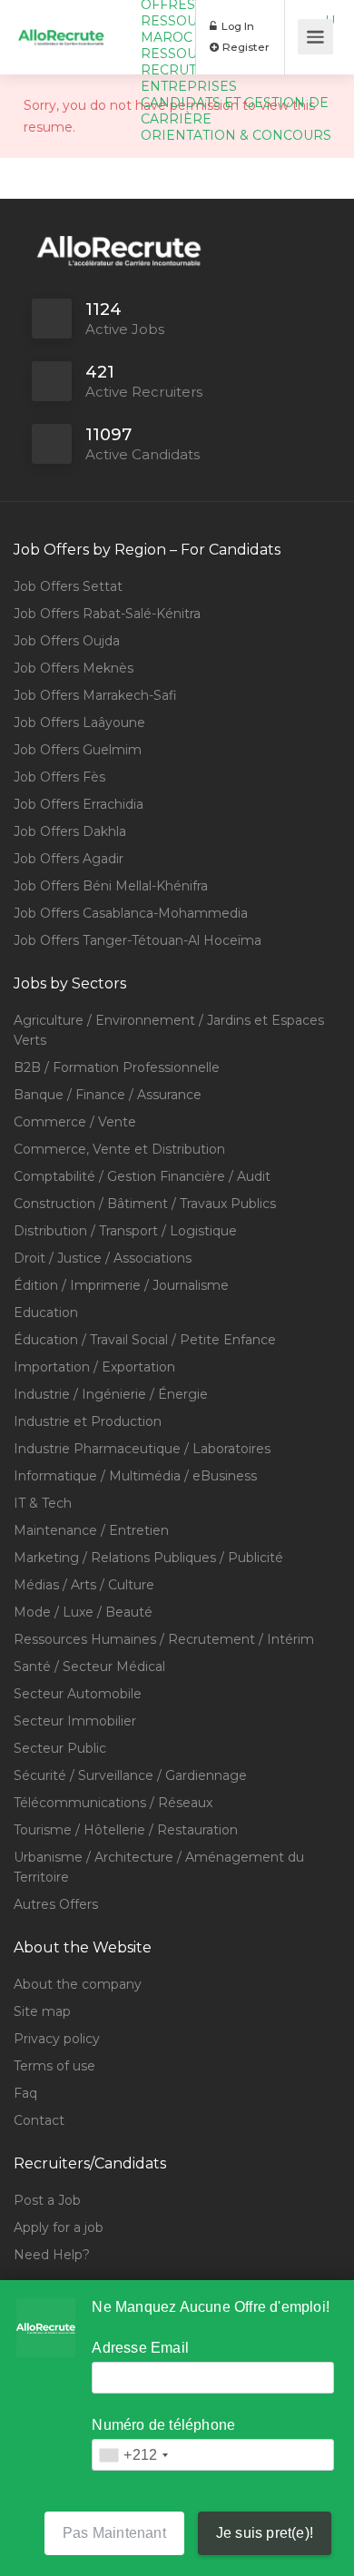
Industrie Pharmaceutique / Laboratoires (142, 1449)
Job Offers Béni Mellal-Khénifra (111, 886)
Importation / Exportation (94, 1367)
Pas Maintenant (114, 2533)
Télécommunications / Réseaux (113, 1803)
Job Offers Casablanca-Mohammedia (131, 913)
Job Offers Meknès (74, 668)
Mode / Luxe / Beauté (83, 1612)
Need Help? (52, 2255)
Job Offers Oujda (67, 641)
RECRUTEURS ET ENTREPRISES (197, 78)
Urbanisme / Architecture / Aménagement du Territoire (159, 1867)
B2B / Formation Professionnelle (117, 1067)
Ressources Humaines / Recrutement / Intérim (164, 1639)
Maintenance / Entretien (91, 1530)
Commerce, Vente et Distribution (119, 1149)
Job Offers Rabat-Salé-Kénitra (107, 614)
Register (245, 47)
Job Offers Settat (68, 586)
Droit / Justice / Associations (103, 1258)
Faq (25, 2093)
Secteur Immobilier (75, 1721)
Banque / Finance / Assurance (108, 1095)
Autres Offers (56, 1904)
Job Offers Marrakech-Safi (95, 695)
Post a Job (47, 2200)
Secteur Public (60, 1748)
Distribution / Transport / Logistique (125, 1231)
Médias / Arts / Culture (84, 1585)
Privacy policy (57, 2039)
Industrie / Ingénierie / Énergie (111, 1394)
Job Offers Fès (59, 777)
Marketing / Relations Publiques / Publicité (148, 1558)
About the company (78, 1984)
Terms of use (54, 2066)
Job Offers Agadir (69, 859)
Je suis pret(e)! (265, 2533)
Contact (39, 2120)
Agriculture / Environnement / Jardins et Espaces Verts (169, 1030)
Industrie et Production (88, 1421)
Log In (236, 26)
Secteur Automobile (78, 1694)
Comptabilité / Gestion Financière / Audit (142, 1176)
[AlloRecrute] (61, 17)
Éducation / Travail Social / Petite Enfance (145, 1340)
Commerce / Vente (75, 1122)
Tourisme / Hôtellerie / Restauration (126, 1830)
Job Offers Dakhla (70, 831)
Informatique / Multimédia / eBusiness (135, 1476)
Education (46, 1313)
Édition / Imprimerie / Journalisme (121, 1285)
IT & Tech (43, 1503)
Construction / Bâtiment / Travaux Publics (145, 1204)
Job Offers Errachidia (79, 804)
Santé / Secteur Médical (89, 1667)
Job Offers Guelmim (78, 750)
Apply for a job (59, 2227)
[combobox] (133, 2455)
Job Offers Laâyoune (79, 723)
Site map (42, 2011)
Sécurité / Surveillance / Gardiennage (130, 1775)
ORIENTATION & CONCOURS (236, 135)
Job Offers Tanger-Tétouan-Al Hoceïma (138, 940)
